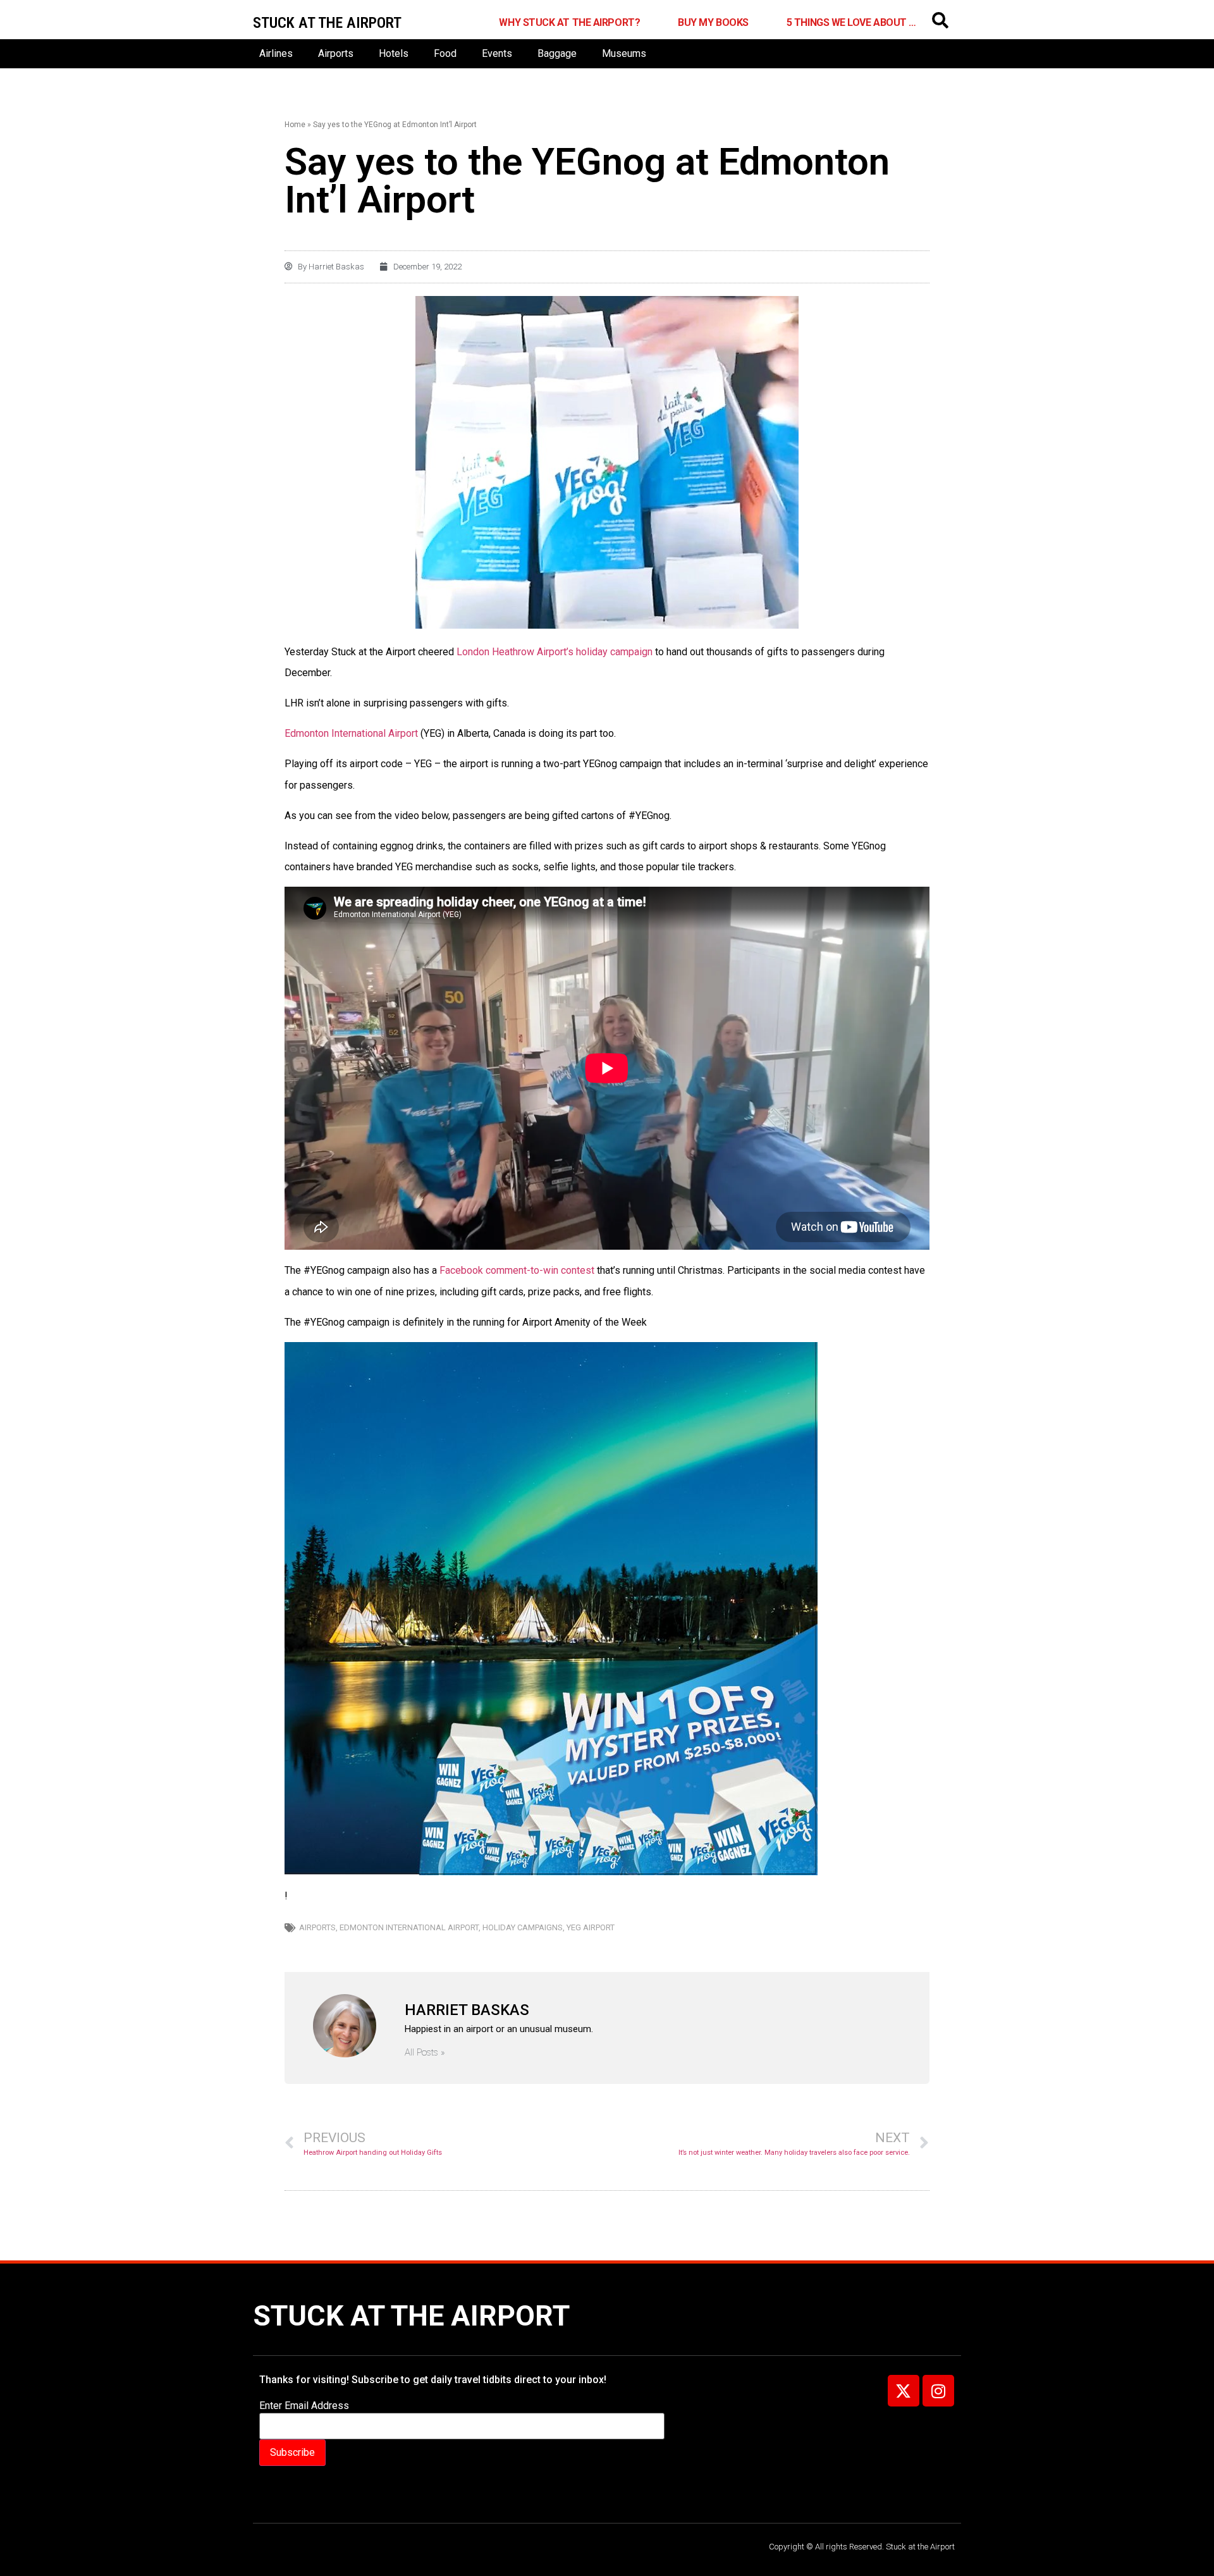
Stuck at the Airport (411, 2316)
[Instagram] (938, 2391)
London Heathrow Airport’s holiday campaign (555, 652)
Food (445, 53)
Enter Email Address (304, 2406)
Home (295, 125)
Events (497, 53)
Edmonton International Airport (353, 733)
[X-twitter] (904, 2391)
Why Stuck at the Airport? (569, 22)
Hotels (394, 53)
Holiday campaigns (523, 1927)
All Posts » (425, 2053)
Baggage (557, 53)
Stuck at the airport (327, 23)
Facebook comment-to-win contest (516, 1270)
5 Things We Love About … (851, 22)
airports (317, 1927)
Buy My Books (713, 22)
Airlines (276, 53)
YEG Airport (591, 1927)
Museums (624, 53)
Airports (336, 53)
